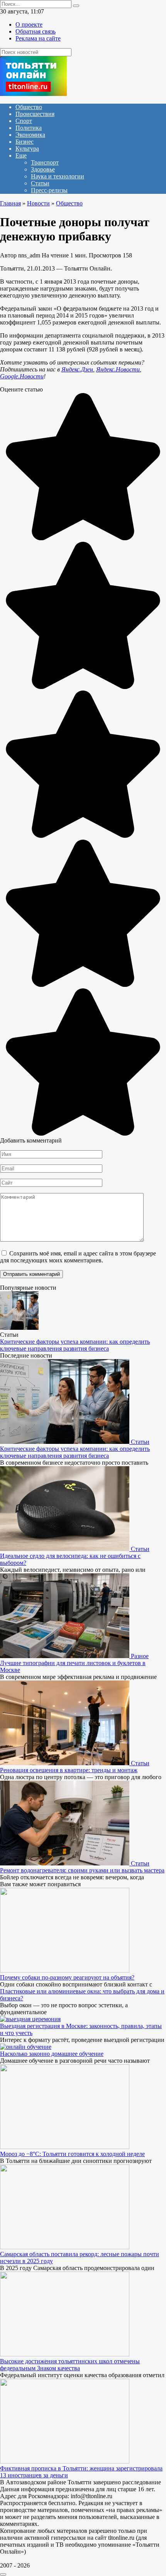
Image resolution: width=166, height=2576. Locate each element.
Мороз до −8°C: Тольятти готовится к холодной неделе (72, 2154)
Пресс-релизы (49, 190)
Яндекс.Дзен (77, 369)
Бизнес (25, 142)
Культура (27, 149)
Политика (29, 128)
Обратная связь (36, 31)
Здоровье (43, 169)
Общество (29, 107)
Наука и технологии (58, 176)
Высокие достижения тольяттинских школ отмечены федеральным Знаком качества (70, 2365)
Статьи (40, 183)
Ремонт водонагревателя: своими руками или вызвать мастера (82, 1870)
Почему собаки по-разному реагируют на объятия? (67, 1977)
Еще (21, 155)
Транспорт (45, 162)
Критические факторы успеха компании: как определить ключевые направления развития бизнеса (75, 1345)
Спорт (24, 121)
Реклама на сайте (38, 38)
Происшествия (35, 114)
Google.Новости (22, 376)
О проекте (29, 24)
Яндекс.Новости (118, 369)
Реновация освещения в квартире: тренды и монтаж (69, 1770)
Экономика (30, 135)
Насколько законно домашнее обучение (52, 2054)
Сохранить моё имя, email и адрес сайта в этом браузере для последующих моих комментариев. (78, 1257)
